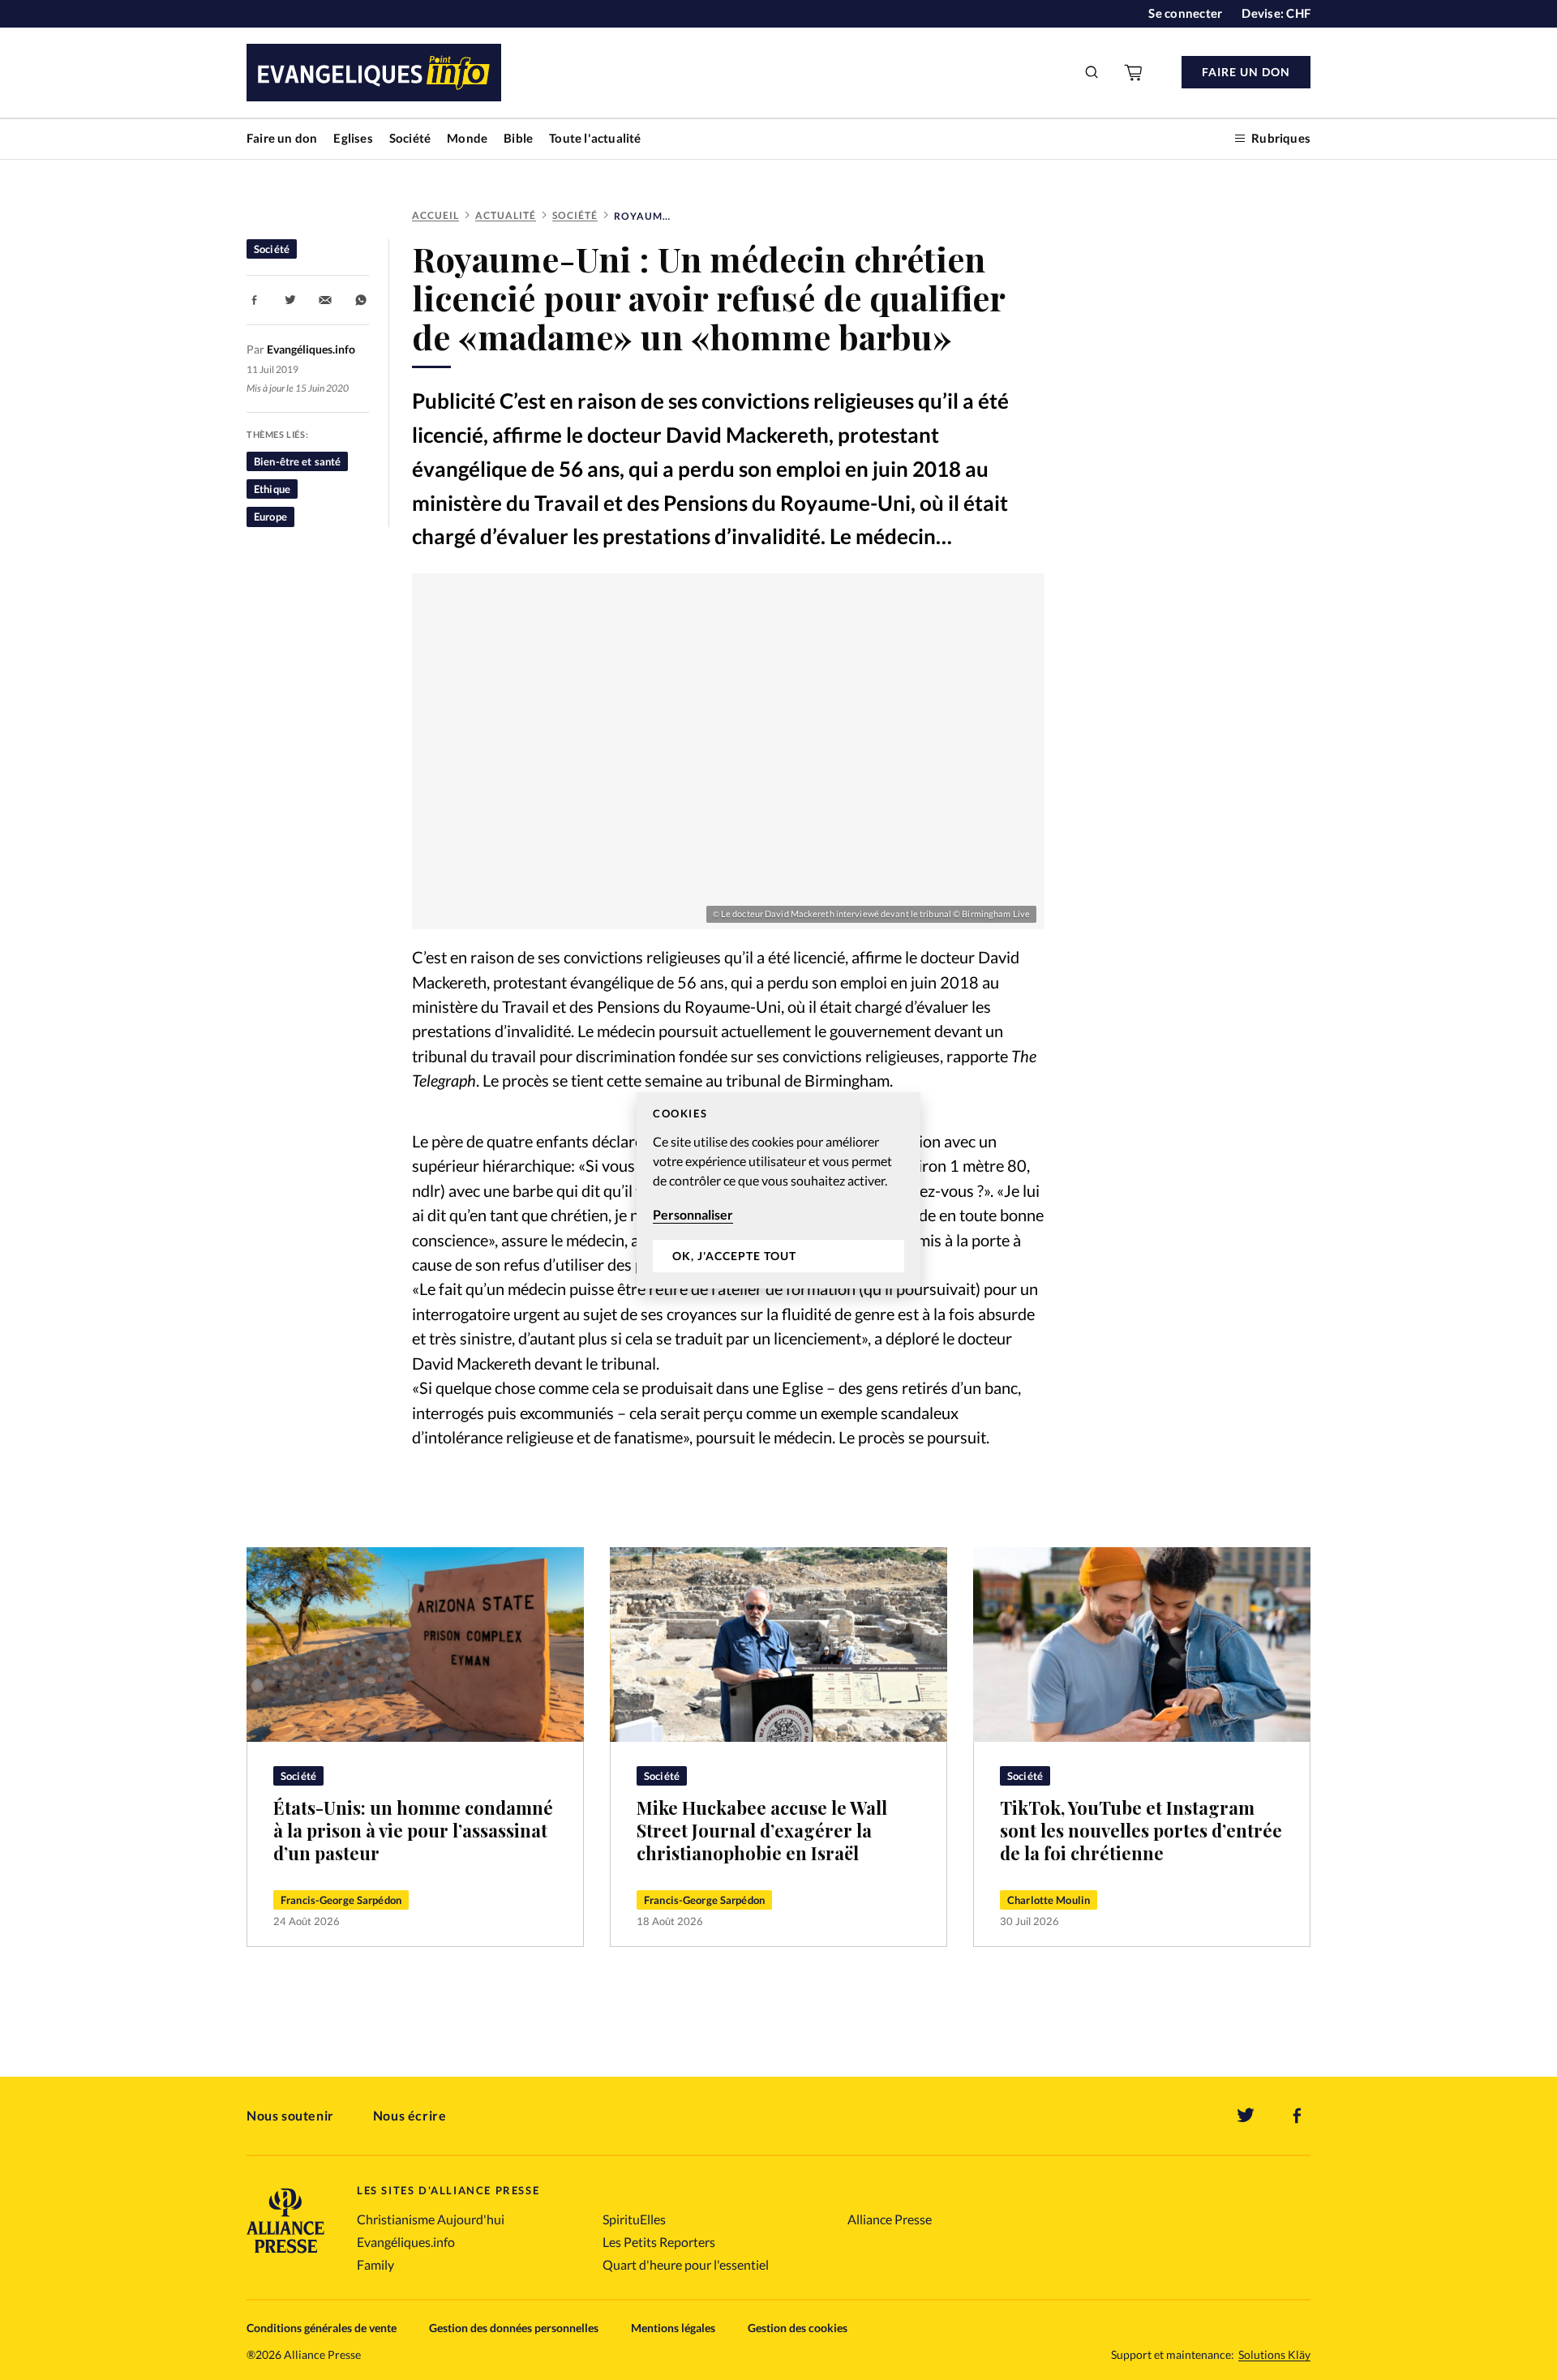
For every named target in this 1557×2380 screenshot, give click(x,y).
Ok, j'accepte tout (734, 1256)
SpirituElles (634, 2219)
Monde (467, 138)
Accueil (435, 215)
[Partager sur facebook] (255, 300)
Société (410, 138)
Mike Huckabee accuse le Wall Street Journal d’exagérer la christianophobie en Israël (762, 1830)
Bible (518, 138)
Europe (270, 517)
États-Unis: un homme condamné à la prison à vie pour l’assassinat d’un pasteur (413, 1830)
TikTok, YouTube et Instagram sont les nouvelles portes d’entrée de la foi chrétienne (1141, 1830)
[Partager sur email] (325, 300)
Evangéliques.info (406, 2242)
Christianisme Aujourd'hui (431, 2219)
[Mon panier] (1135, 72)
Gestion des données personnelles (514, 2328)
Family (375, 2264)
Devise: (1276, 13)
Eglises (353, 138)
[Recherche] (1092, 72)
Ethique (272, 489)
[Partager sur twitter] (290, 300)
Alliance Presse (890, 2219)
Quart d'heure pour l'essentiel (686, 2264)
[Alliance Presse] (285, 2255)
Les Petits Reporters (659, 2242)
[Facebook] (1297, 2116)
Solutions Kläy (1274, 2355)
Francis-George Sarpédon (341, 1900)
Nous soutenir (290, 2115)
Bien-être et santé (297, 461)
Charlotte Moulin (1049, 1900)
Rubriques (1281, 138)
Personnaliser (693, 1214)
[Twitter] (1246, 2116)
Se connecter (1185, 13)
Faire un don (282, 138)
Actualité (506, 215)
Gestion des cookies (798, 2328)
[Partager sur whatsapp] (361, 300)
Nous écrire (410, 2115)
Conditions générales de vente (322, 2328)
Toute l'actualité (595, 138)
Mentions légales (673, 2328)
